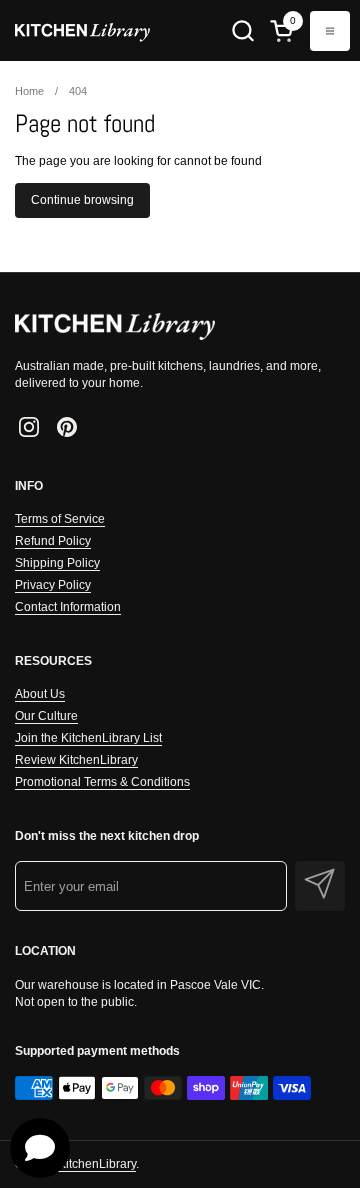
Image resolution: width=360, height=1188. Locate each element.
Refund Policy (53, 541)
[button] (242, 30)
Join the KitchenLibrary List (88, 738)
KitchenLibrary (97, 1164)
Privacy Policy (53, 585)
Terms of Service (60, 519)
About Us (40, 694)
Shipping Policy (57, 563)
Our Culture (46, 716)
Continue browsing (82, 200)
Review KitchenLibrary (76, 760)
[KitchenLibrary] (82, 30)
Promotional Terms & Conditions (102, 782)
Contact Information (68, 607)
